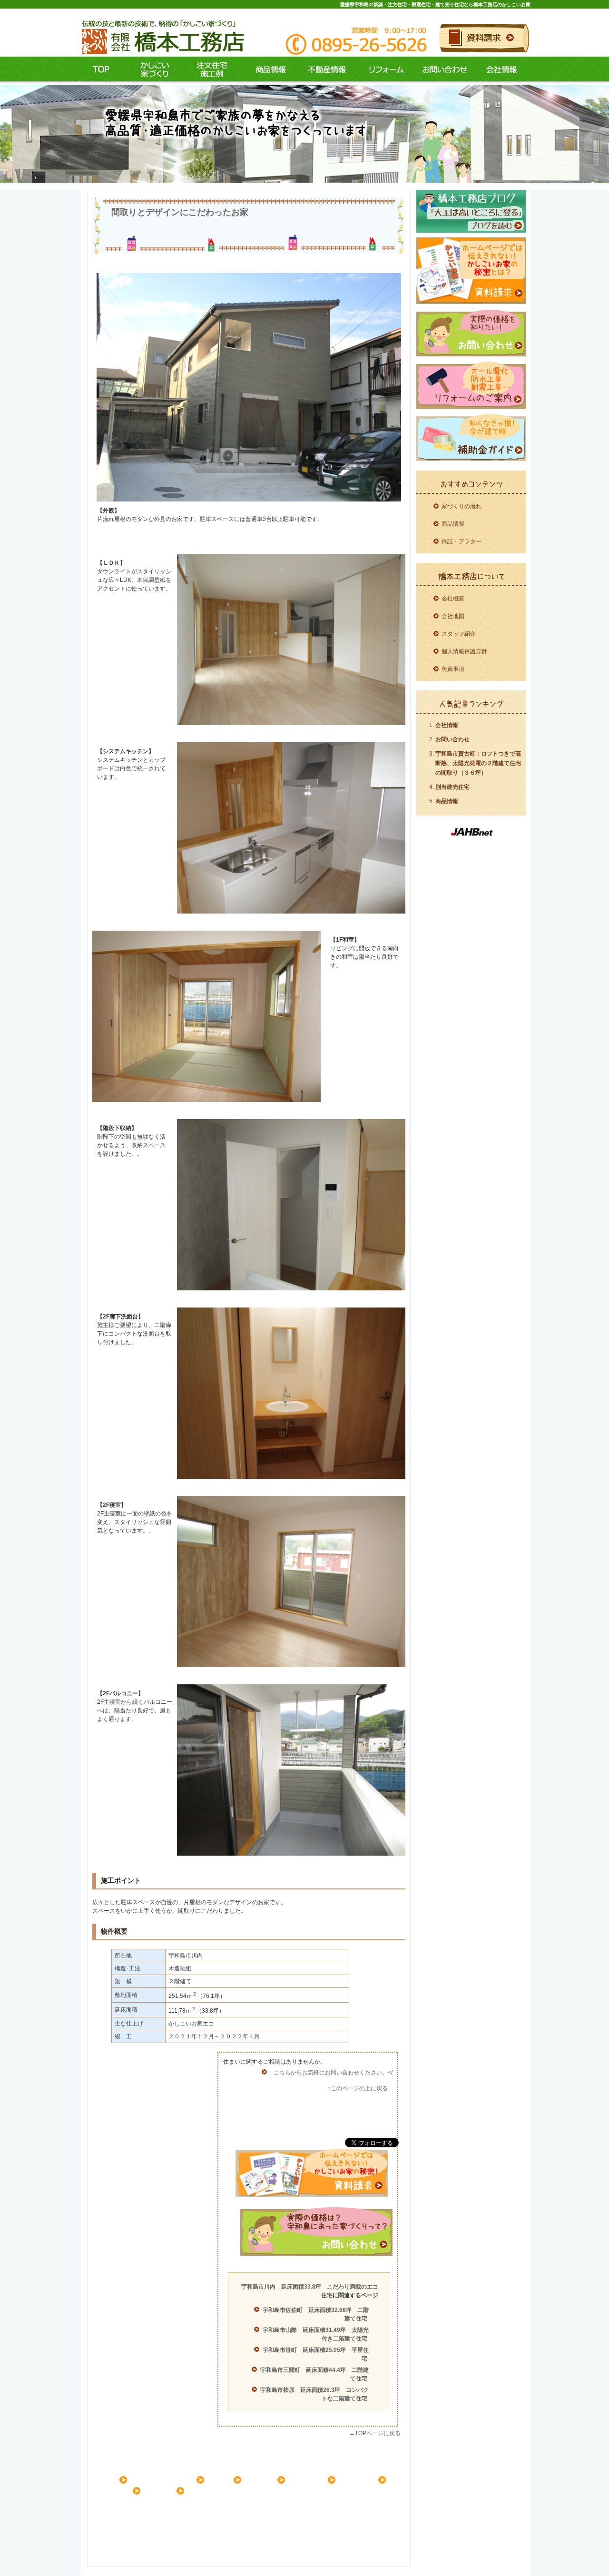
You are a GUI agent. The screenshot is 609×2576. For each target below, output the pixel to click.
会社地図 (453, 616)
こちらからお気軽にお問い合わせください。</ (333, 2073)
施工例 (209, 70)
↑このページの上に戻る (358, 2088)
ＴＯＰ (101, 70)
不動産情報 (325, 70)
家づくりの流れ (462, 506)
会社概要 (453, 599)
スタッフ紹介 (459, 634)
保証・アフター (462, 541)
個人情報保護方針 (464, 651)
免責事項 (453, 669)
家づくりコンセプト (166, 2479)
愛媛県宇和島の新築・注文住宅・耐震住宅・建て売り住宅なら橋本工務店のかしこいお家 (435, 5)
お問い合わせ (444, 70)
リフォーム (384, 70)
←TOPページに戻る (375, 2433)
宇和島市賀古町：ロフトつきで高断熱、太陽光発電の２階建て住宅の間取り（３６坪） (478, 763)
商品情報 (266, 70)
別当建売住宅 (452, 787)
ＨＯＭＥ (106, 2479)
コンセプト (152, 70)
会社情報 (502, 70)
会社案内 (163, 2490)
